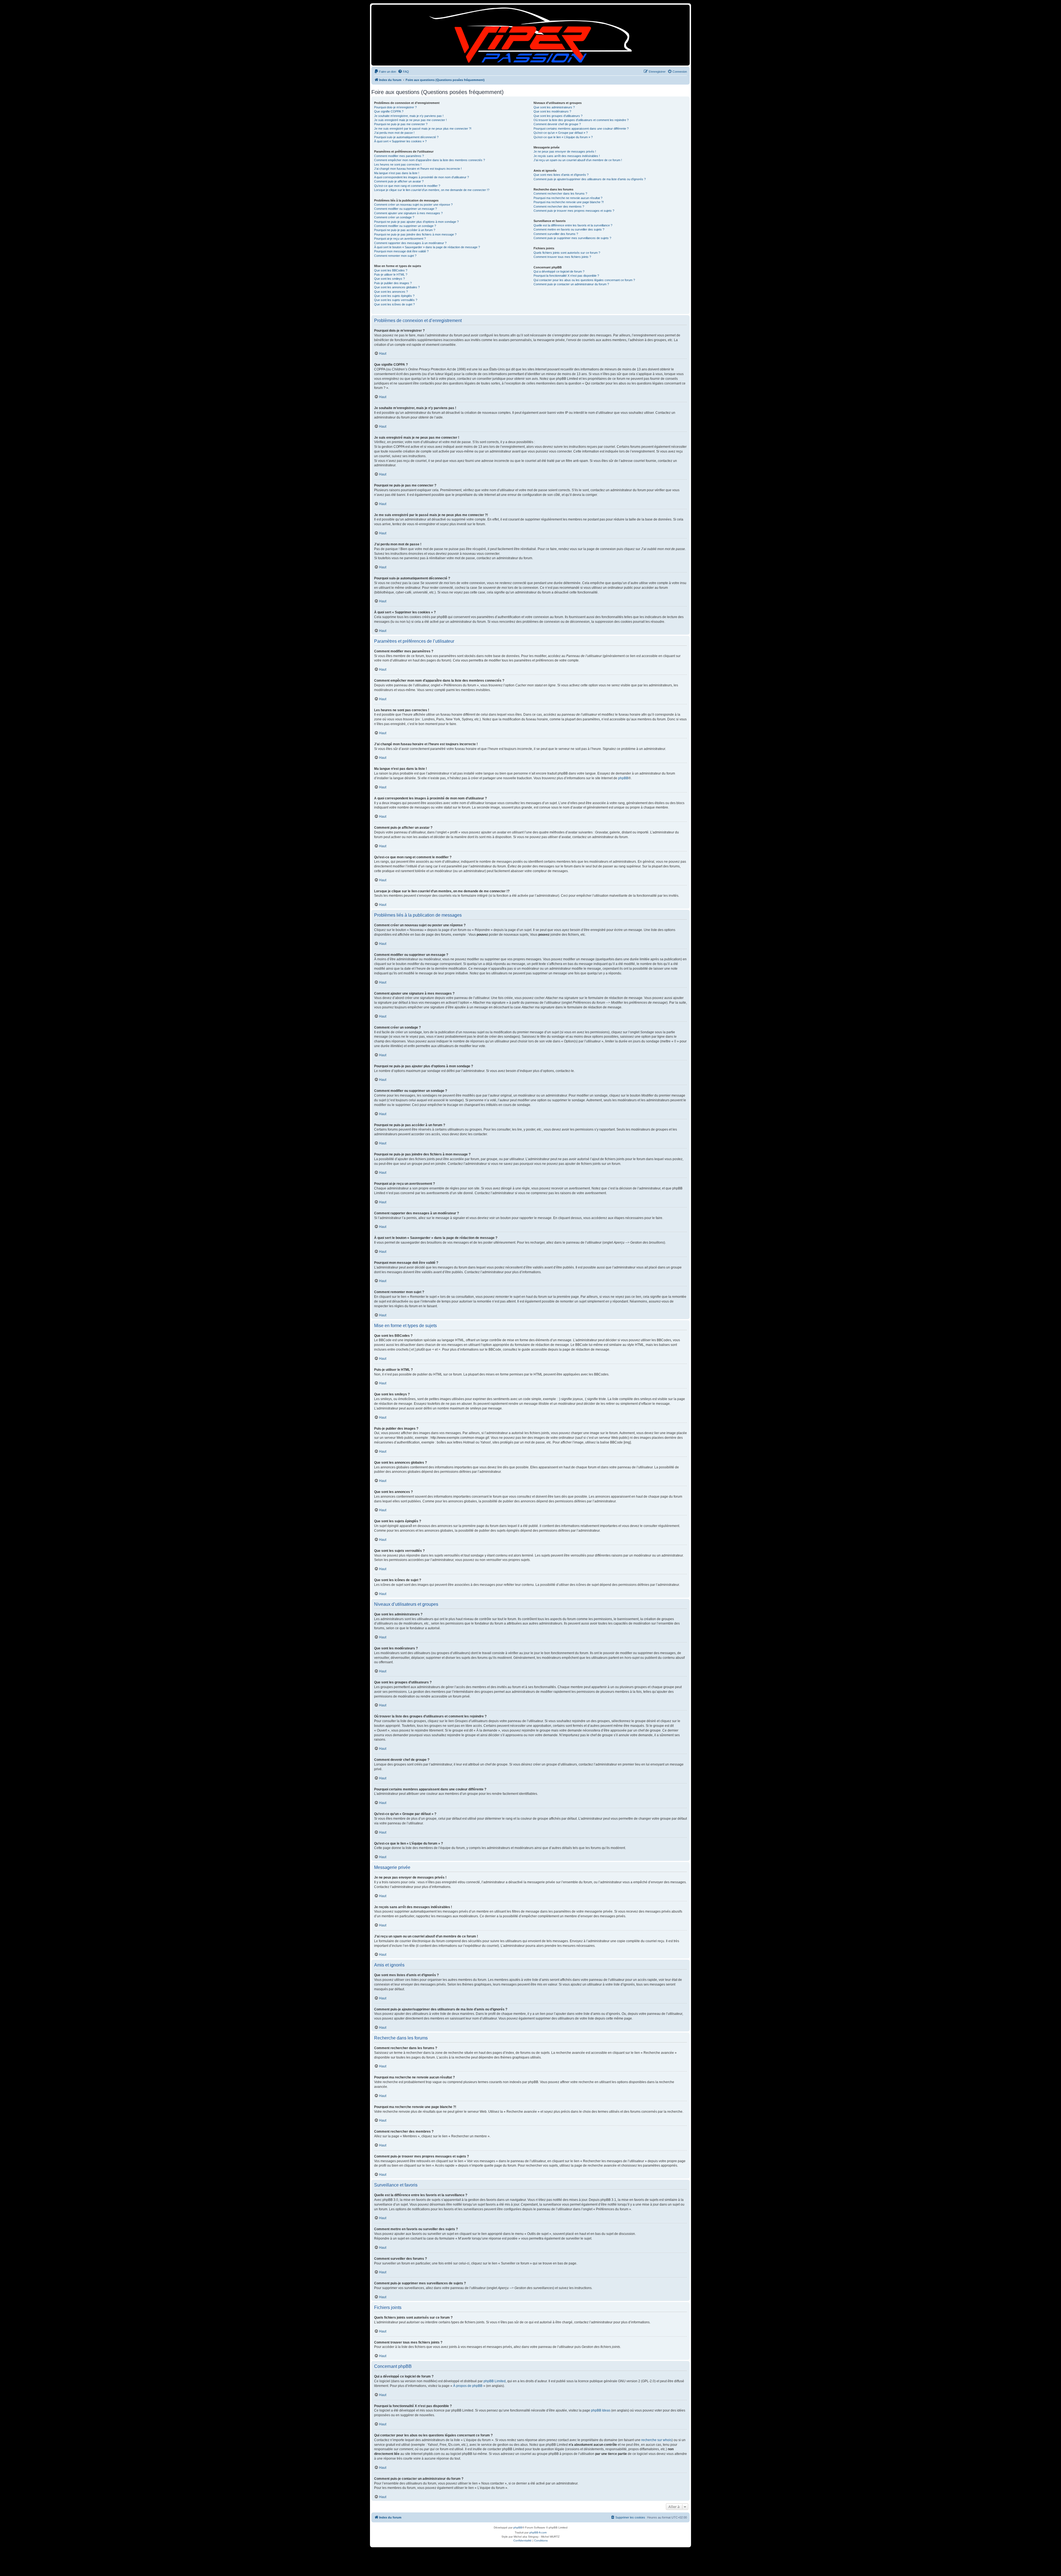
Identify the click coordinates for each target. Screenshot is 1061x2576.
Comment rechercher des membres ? (559, 206)
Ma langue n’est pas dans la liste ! (397, 173)
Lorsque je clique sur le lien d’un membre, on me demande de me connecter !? (432, 190)
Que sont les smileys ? (389, 279)
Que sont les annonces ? (391, 292)
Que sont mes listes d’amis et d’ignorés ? (561, 175)
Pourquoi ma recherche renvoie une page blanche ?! (569, 202)
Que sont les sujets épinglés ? (394, 296)
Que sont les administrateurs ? (554, 107)
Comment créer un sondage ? (394, 217)
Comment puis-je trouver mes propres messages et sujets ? (574, 211)
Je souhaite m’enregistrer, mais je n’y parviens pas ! (409, 116)
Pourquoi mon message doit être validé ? (401, 251)
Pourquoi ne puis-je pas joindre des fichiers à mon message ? (415, 234)
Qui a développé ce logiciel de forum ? (559, 271)
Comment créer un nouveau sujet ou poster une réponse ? (413, 205)
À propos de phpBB (468, 2386)
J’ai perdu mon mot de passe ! (394, 133)
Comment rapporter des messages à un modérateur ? (410, 243)
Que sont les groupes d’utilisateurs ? (558, 116)
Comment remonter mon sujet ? (395, 256)
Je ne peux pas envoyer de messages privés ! (565, 151)
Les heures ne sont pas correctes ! (398, 164)
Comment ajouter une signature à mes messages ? (408, 213)
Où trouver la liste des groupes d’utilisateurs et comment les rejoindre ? (581, 120)
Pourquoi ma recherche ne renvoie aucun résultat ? (568, 198)
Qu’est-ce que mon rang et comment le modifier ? (407, 186)
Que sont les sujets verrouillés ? (396, 300)
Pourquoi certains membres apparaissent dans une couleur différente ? (581, 129)
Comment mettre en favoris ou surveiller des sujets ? (569, 229)
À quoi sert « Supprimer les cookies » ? (400, 141)
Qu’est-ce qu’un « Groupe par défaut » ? (561, 133)
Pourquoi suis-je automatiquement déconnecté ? (406, 137)
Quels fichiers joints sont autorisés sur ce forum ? (567, 253)
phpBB (623, 778)
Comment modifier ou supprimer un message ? (405, 209)
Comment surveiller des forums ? (556, 234)
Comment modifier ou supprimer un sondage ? (405, 226)
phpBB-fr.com (538, 2532)
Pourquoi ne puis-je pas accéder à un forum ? (405, 230)
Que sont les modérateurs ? (552, 111)
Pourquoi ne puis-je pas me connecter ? (401, 124)
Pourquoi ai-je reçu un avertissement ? (400, 239)
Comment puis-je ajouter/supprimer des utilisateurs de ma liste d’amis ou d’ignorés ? (590, 179)
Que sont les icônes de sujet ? (394, 304)
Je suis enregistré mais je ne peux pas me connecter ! (410, 120)
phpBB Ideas (601, 2410)
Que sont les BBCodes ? (391, 270)
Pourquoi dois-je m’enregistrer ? (395, 107)
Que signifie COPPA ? (389, 111)
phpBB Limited (495, 2381)
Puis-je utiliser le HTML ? (391, 274)
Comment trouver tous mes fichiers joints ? (562, 257)
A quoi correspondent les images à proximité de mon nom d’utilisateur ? (421, 177)
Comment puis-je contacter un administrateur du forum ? (571, 284)
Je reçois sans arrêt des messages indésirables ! (567, 156)
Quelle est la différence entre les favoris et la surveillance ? (573, 225)
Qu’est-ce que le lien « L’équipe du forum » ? (563, 137)
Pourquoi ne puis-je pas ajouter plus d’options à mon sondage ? (416, 222)
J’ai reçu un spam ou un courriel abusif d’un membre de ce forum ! (578, 160)
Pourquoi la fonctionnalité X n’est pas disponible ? (566, 276)
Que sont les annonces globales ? (397, 287)
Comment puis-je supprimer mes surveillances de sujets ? (572, 238)
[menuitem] (385, 72)
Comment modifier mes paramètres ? (399, 156)
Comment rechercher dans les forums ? (560, 193)
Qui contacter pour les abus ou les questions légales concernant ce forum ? (584, 280)
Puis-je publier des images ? (393, 283)
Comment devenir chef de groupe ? (557, 124)
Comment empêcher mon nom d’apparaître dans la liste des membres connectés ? (430, 160)
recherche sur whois (656, 2440)
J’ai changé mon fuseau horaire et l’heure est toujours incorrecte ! (418, 169)
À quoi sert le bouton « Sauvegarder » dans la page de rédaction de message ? (427, 247)
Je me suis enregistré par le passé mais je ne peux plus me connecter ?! (423, 129)
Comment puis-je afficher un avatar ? (399, 181)
